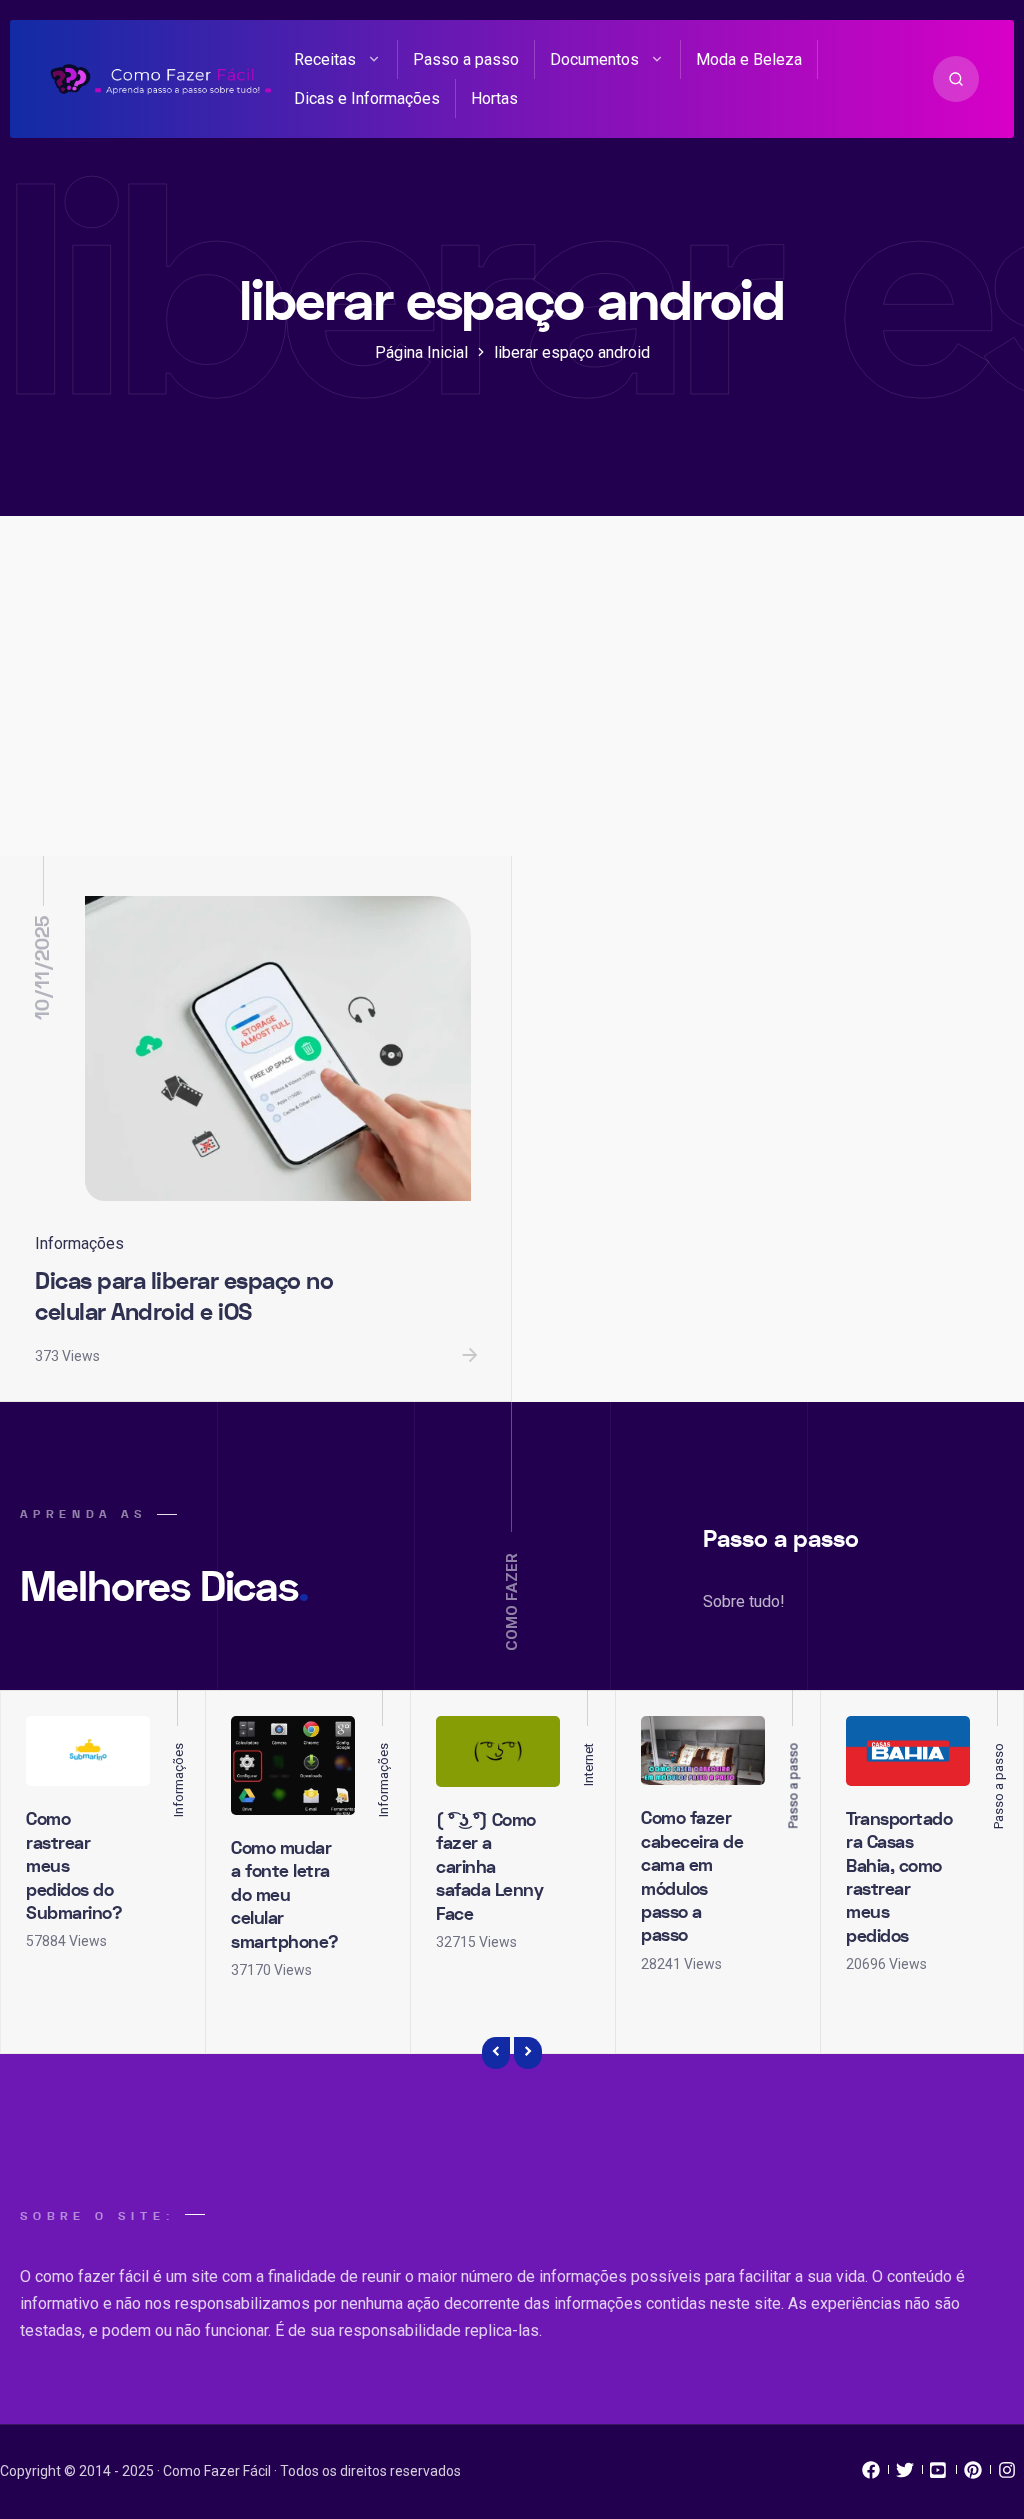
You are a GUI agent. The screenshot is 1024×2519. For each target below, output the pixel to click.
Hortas (494, 98)
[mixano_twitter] (905, 2475)
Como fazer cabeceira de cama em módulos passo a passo (692, 1877)
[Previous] (496, 2053)
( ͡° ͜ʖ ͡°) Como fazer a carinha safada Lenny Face (489, 1867)
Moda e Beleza (749, 59)
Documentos (594, 59)
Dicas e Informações (367, 98)
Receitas (325, 59)
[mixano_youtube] (939, 2475)
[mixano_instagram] (1007, 2475)
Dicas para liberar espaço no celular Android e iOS (184, 1297)
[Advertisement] (512, 706)
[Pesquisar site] (956, 79)
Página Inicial (421, 352)
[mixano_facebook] (871, 2475)
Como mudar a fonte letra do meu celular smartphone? (285, 1895)
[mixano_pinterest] (973, 2475)
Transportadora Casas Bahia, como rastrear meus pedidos (899, 1878)
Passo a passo (466, 59)
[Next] (528, 2053)
